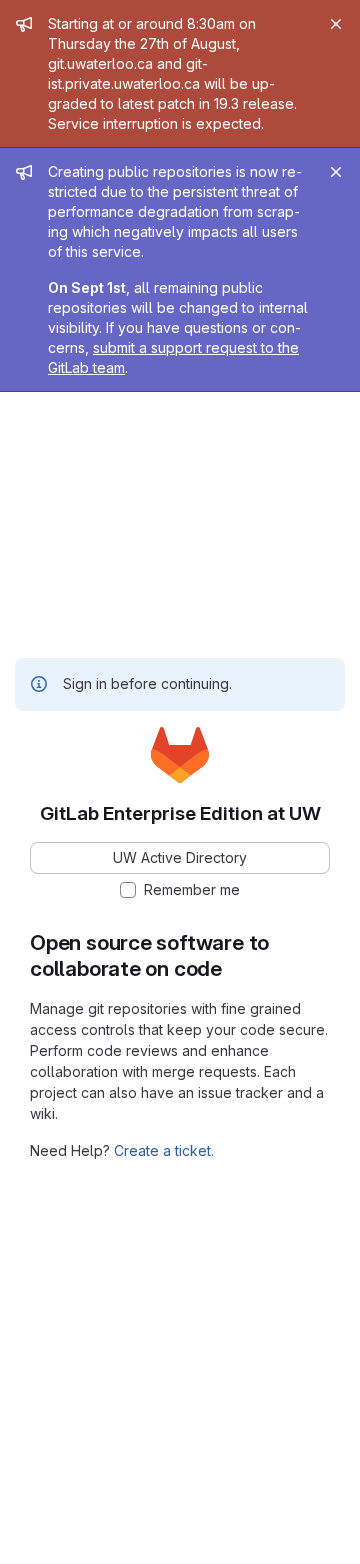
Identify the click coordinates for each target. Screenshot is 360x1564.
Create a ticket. (164, 1150)
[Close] (336, 24)
